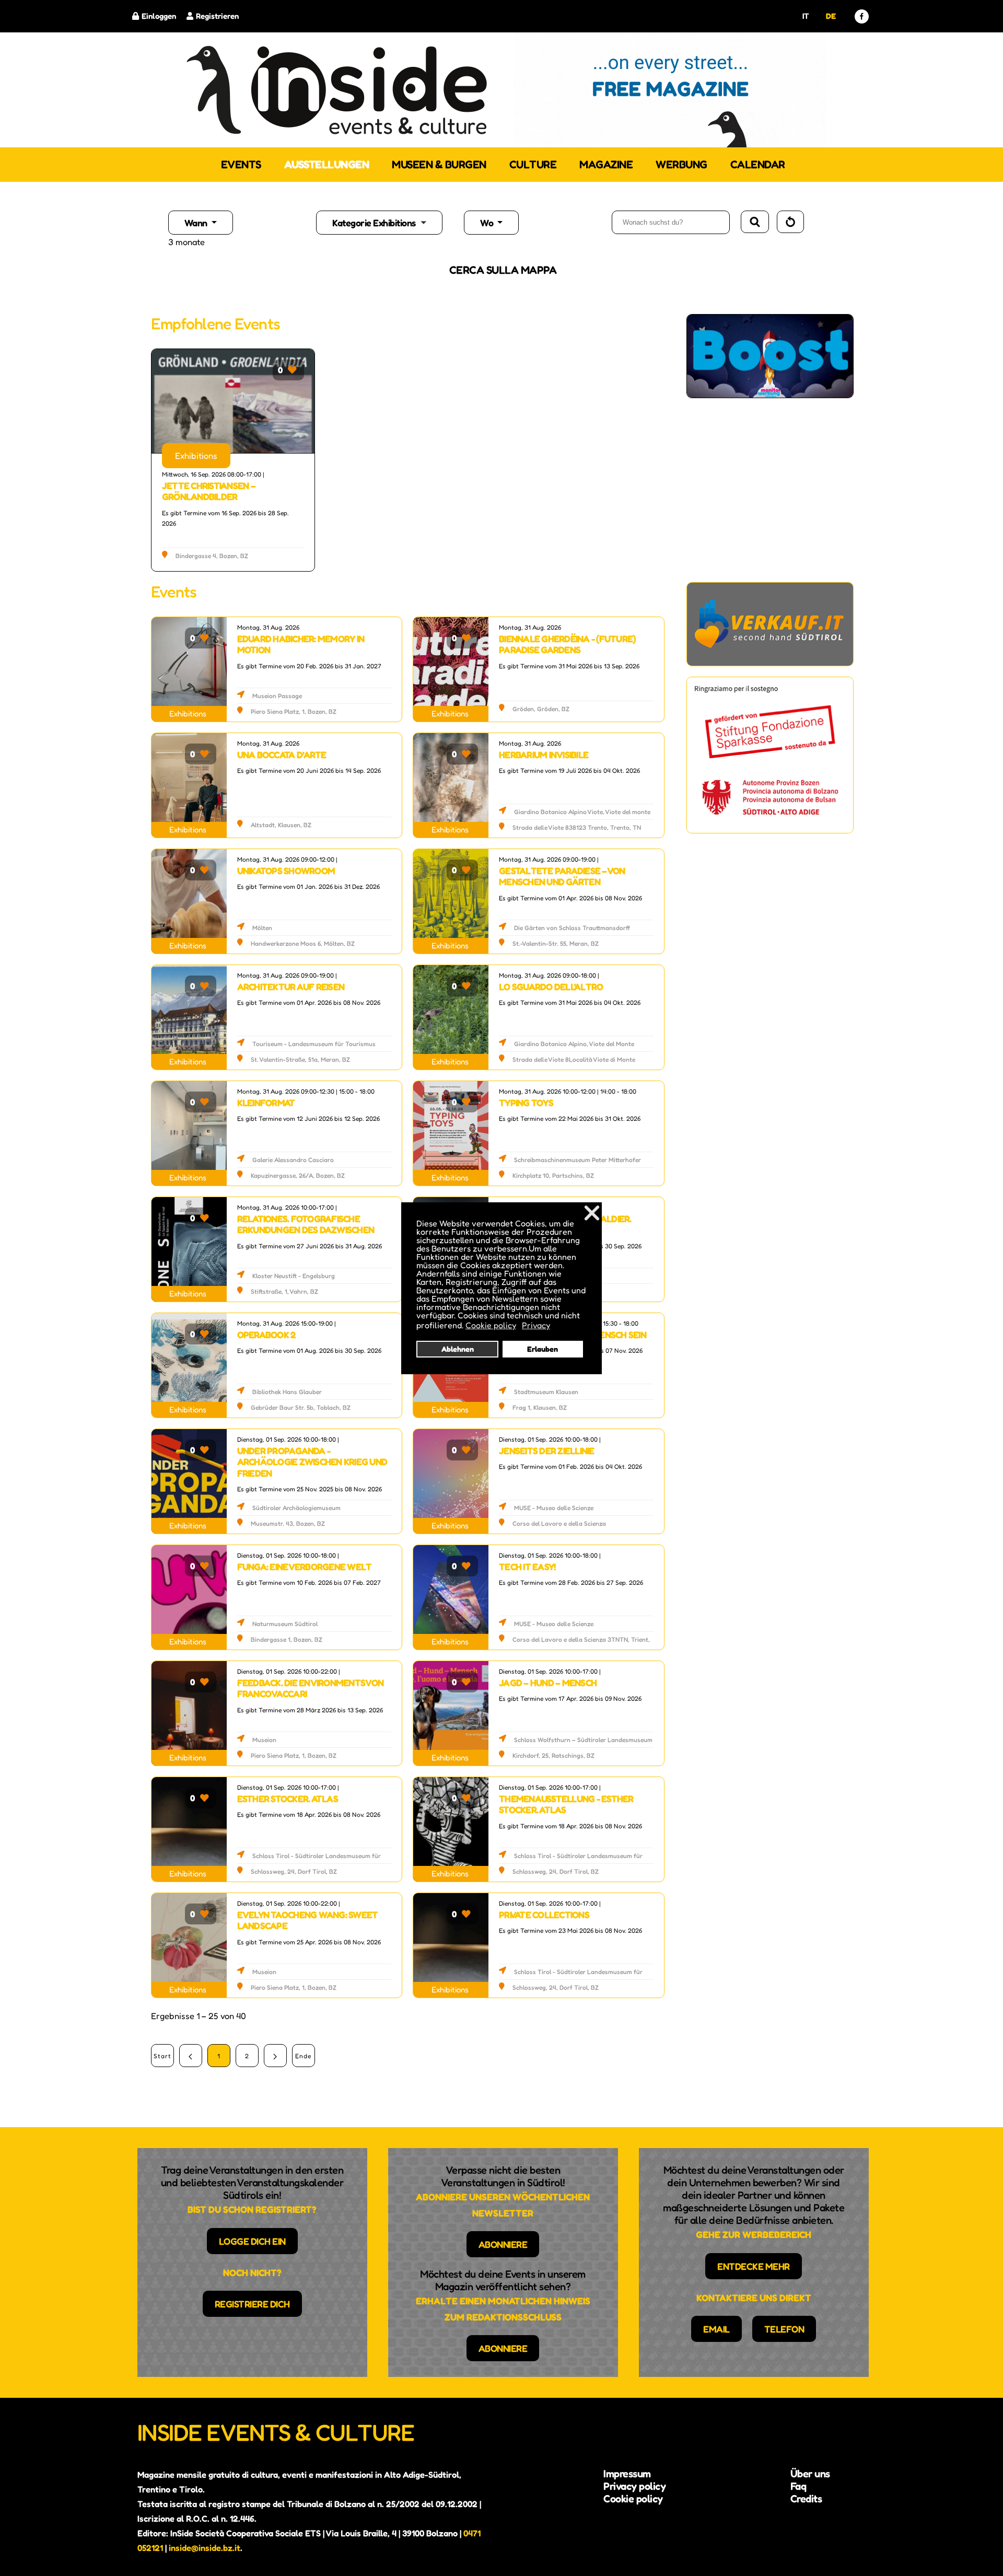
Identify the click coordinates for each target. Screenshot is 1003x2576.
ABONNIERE (503, 2244)
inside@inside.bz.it (205, 2548)
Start (162, 2056)
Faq (798, 2486)
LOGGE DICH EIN (252, 2241)
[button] (388, 223)
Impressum (627, 2474)
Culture (533, 164)
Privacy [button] (536, 1325)
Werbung (681, 164)
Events (241, 164)
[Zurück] (191, 2056)
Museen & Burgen (439, 164)
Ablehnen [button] (458, 1349)
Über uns (810, 2474)
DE (831, 16)
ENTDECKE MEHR (754, 2266)
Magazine (606, 164)
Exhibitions (196, 456)
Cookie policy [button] (491, 1325)
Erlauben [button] (543, 1349)
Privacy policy (634, 2486)
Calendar (758, 164)
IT (806, 16)
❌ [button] (592, 1212)
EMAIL (716, 2329)
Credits (806, 2499)
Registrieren (217, 16)
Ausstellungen (327, 164)
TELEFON (784, 2329)
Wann (197, 223)
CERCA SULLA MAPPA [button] (503, 270)
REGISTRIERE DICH (252, 2304)
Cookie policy (633, 2499)
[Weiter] (275, 2056)
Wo (488, 223)
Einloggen (159, 16)
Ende (303, 2056)
